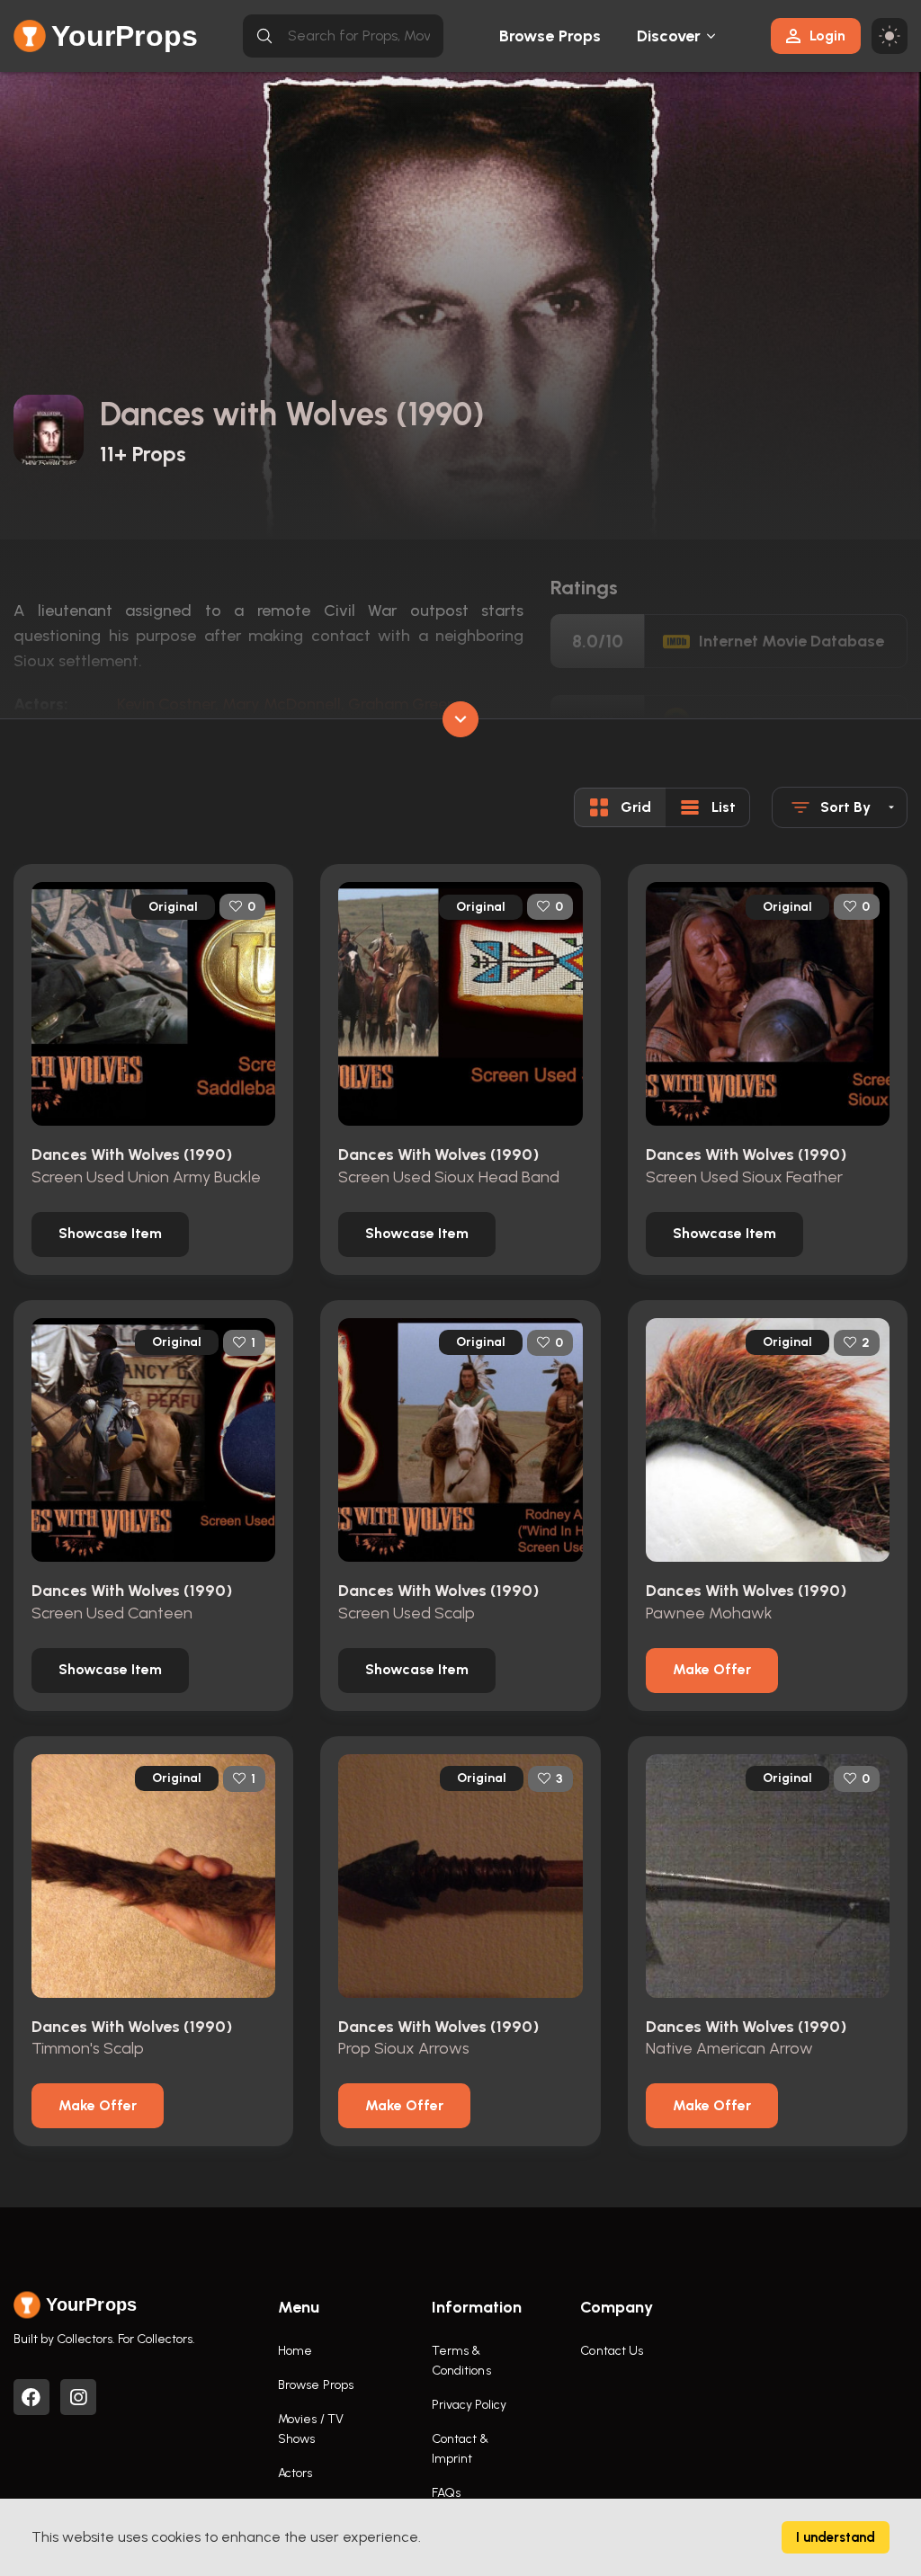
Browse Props (550, 36)
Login (827, 36)
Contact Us (612, 2351)
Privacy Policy (469, 2405)
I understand (836, 2537)
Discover (669, 36)
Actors (295, 2473)
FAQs (446, 2493)
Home (295, 2351)
